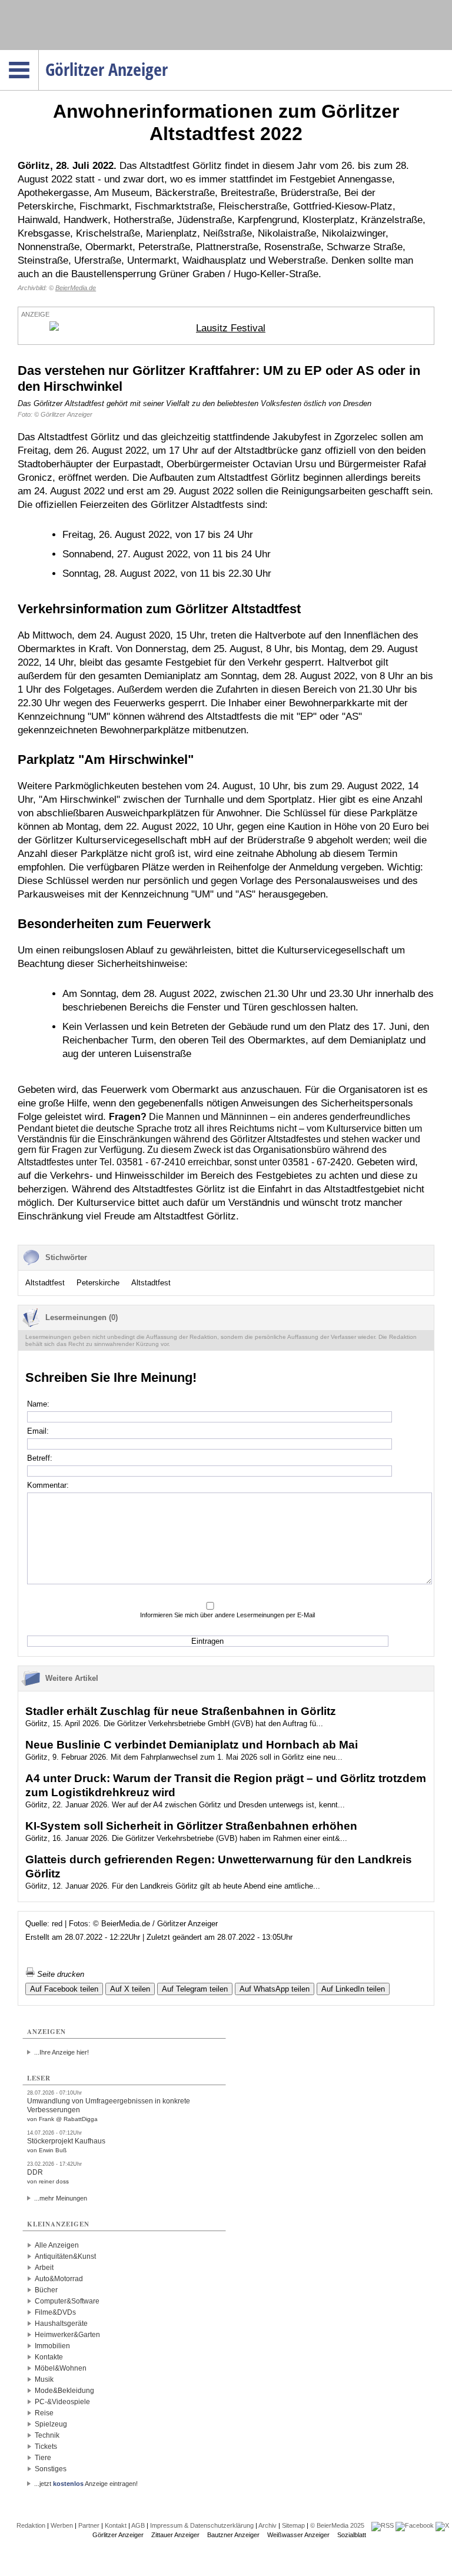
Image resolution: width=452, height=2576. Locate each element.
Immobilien (52, 2346)
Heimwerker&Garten (67, 2335)
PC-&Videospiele (62, 2402)
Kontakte (49, 2357)
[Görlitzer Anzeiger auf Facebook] (415, 2525)
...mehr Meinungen (61, 2198)
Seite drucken (59, 1974)
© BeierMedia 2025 (337, 2525)
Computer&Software (67, 2301)
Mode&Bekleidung (64, 2391)
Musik (44, 2379)
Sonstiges (51, 2469)
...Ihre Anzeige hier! (62, 2052)
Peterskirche (98, 1283)
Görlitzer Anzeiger (118, 2535)
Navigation (39, 54)
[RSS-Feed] (383, 2525)
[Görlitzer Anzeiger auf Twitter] (442, 2525)
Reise (44, 2413)
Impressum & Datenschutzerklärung (202, 2525)
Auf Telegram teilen (195, 1989)
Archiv (267, 2525)
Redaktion (31, 2525)
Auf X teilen (130, 1989)
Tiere (43, 2458)
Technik (47, 2435)
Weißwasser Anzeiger (298, 2535)
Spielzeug (51, 2424)
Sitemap (293, 2525)
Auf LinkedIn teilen (353, 1989)
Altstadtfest (45, 1283)
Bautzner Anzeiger (233, 2535)
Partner (89, 2525)
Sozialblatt (352, 2535)
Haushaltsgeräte (61, 2324)
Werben (62, 2525)
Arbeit (44, 2268)
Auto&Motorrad (59, 2279)
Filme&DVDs (55, 2312)
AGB (138, 2525)
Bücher (46, 2290)
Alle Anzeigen (57, 2245)
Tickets (46, 2447)
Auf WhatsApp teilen (275, 1989)
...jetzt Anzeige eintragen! (86, 2484)
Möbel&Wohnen (61, 2368)
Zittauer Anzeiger (175, 2535)
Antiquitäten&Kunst (65, 2256)
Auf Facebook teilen (64, 1989)
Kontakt (116, 2525)
